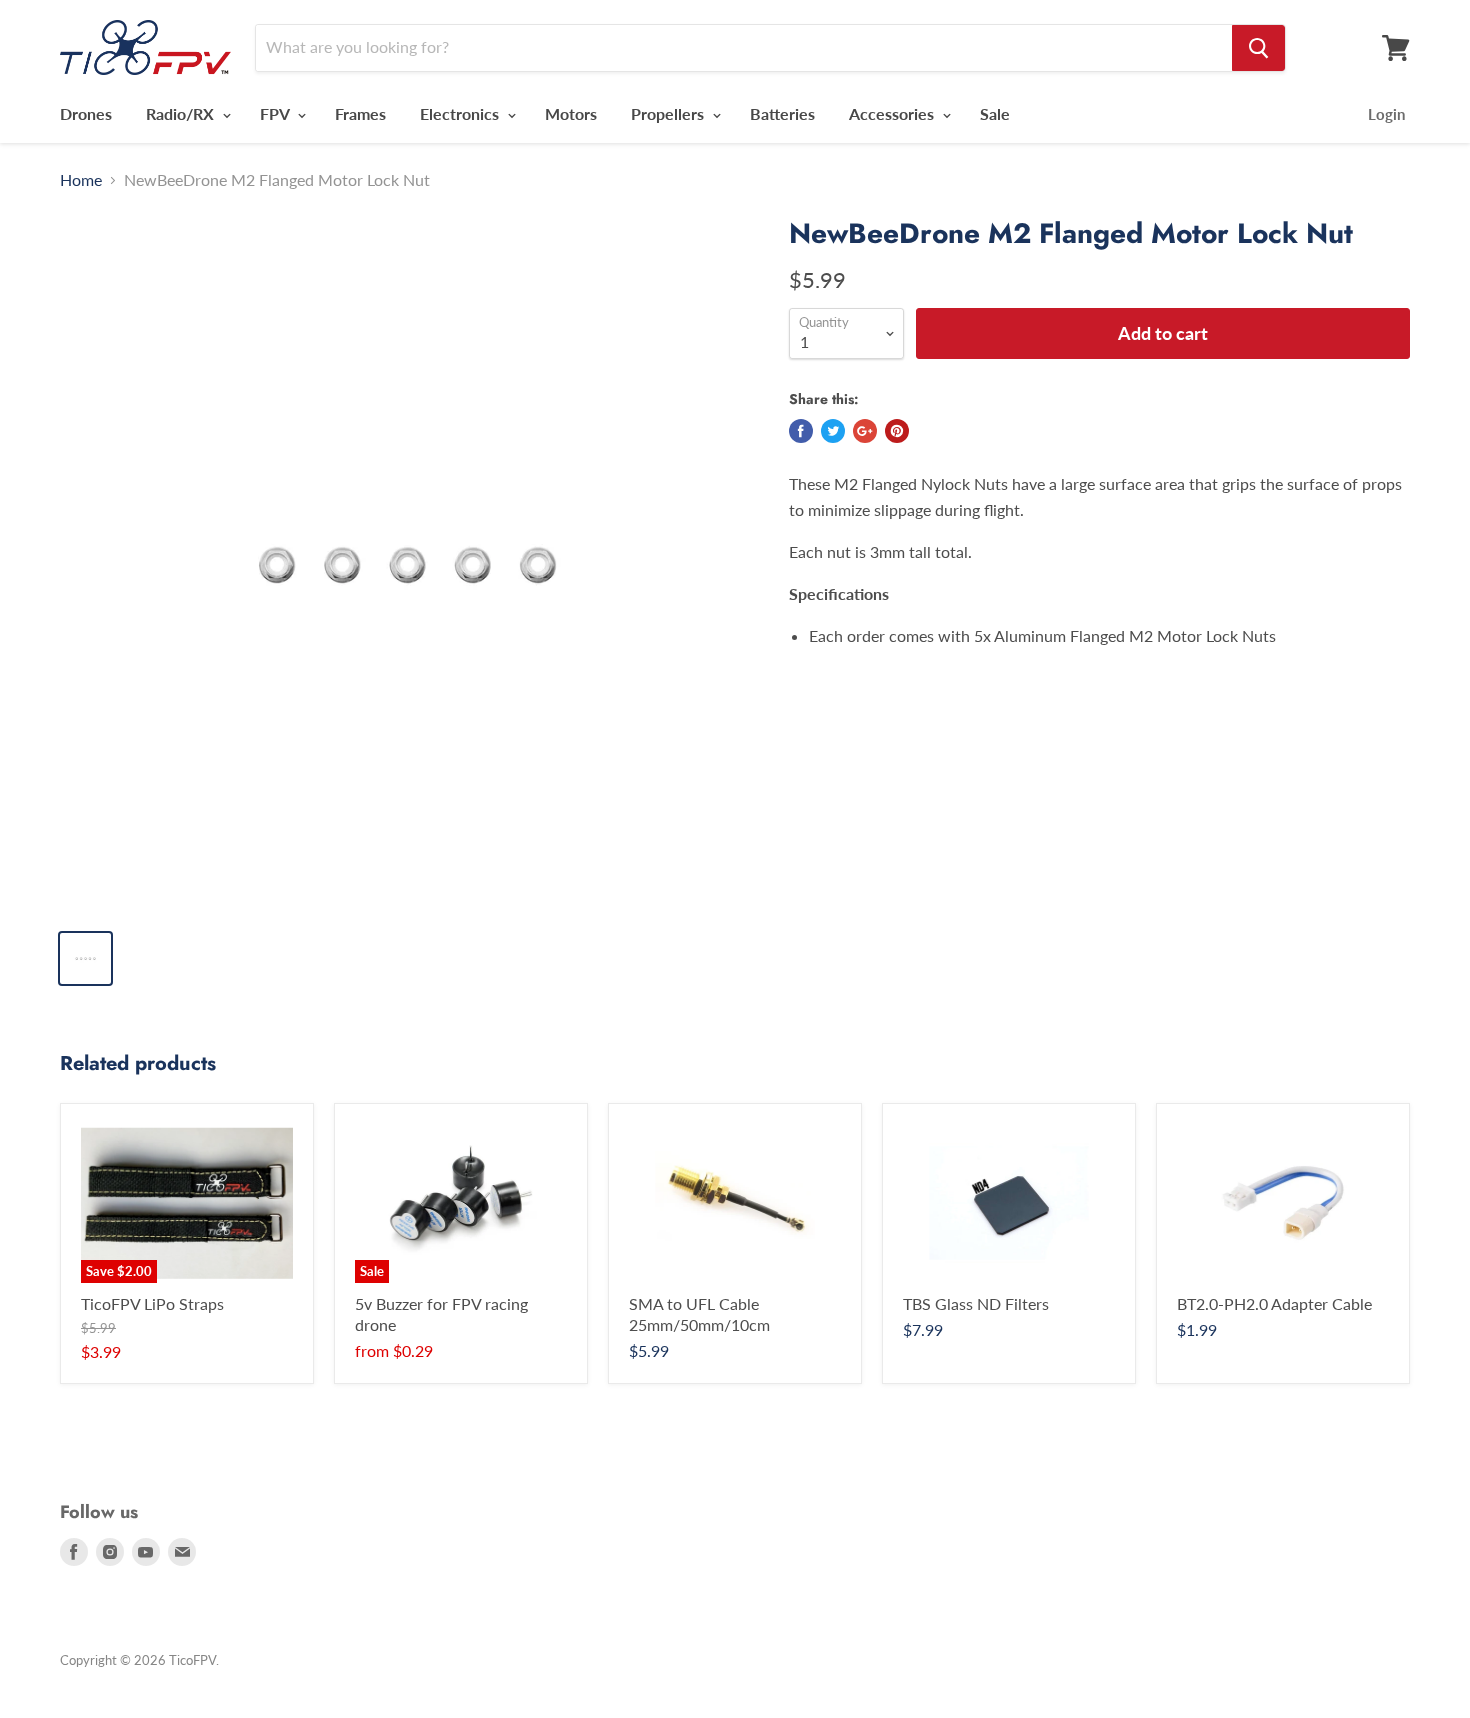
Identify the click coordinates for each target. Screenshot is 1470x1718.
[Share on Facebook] (801, 431)
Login (1386, 114)
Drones (86, 113)
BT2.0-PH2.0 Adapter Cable (1274, 1303)
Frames (360, 113)
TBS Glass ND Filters (976, 1303)
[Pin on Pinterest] (897, 431)
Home (81, 180)
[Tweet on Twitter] (833, 431)
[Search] (1258, 48)
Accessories (893, 113)
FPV (276, 113)
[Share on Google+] (865, 431)
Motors (571, 113)
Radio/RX (182, 113)
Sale (995, 113)
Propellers (669, 113)
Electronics (461, 113)
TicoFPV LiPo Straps (152, 1303)
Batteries (782, 113)
